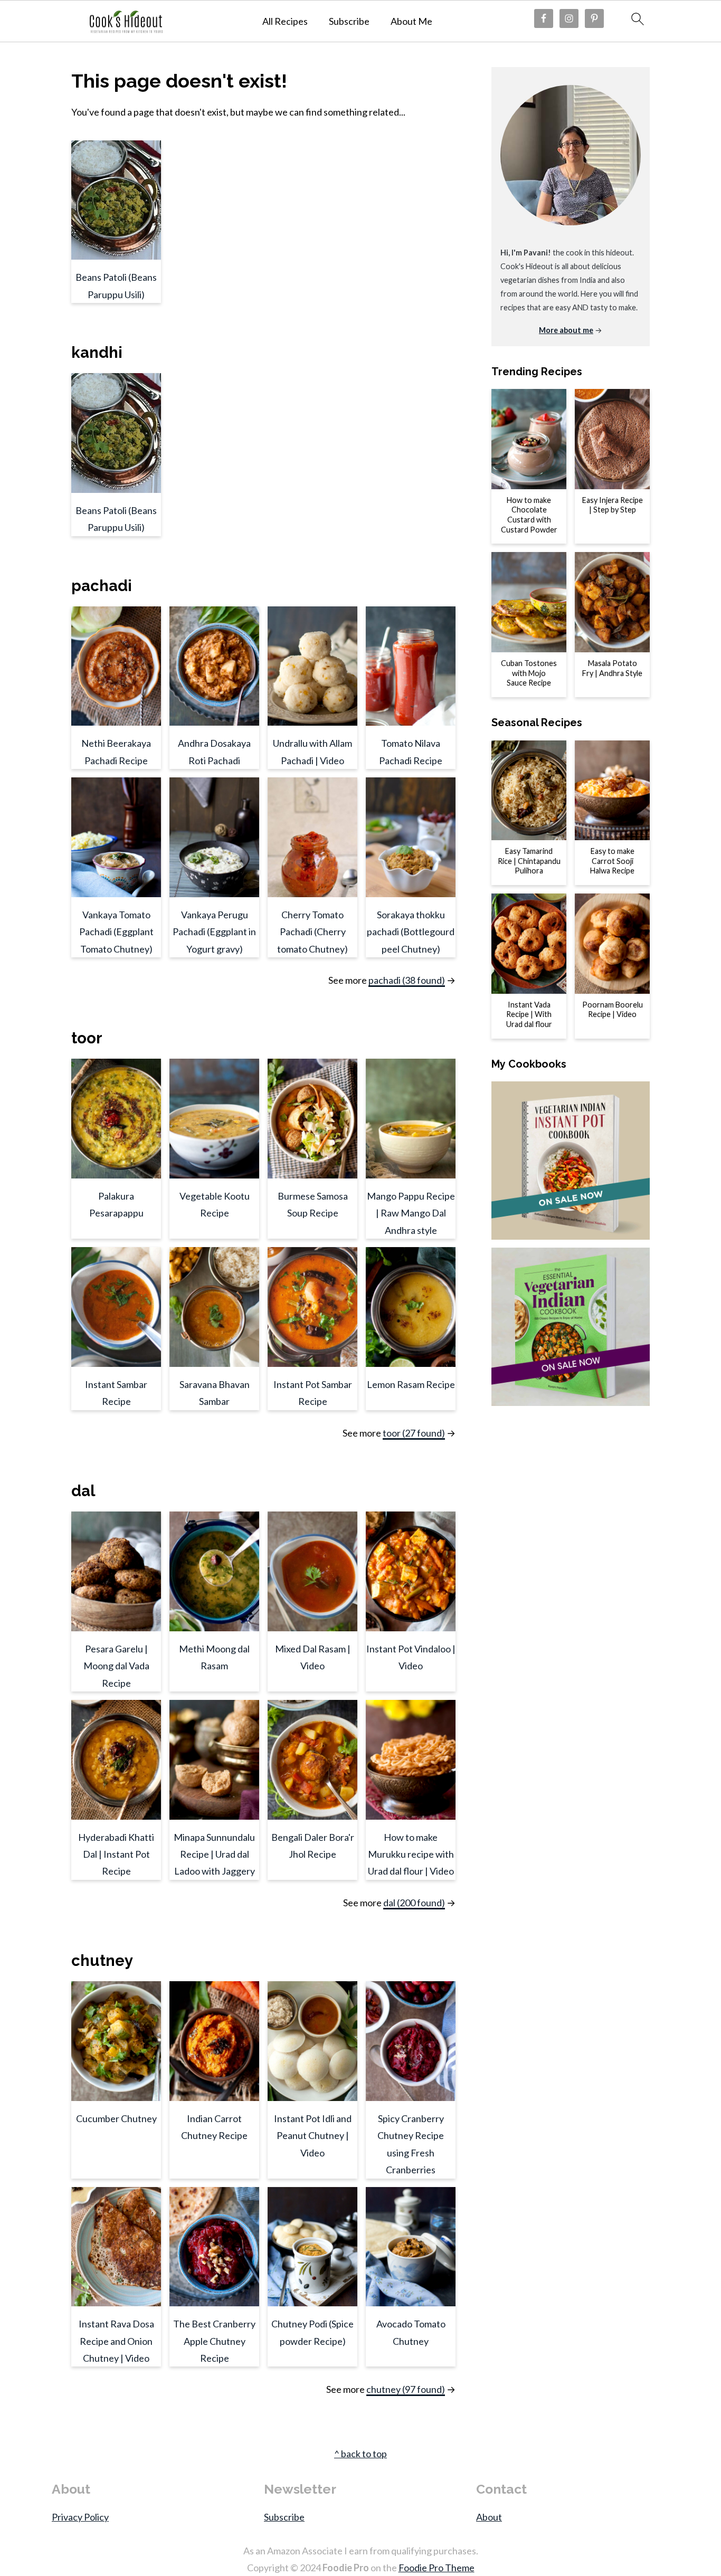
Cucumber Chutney (116, 2118)
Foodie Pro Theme (437, 2568)
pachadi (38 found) (407, 980)
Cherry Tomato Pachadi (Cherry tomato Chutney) (312, 932)
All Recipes (285, 21)
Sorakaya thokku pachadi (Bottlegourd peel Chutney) (411, 932)
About (489, 2517)
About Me (411, 21)
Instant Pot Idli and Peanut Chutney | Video (313, 2136)
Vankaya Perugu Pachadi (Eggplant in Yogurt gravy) (214, 932)
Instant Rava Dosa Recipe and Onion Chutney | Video (116, 2341)
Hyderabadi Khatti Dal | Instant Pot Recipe (116, 1854)
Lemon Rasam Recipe (411, 1384)
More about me (566, 330)
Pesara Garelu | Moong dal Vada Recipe (116, 1666)
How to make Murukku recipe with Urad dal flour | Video (411, 1854)
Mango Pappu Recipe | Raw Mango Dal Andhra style (411, 1213)
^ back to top (360, 2454)
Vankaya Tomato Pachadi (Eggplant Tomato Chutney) (116, 932)
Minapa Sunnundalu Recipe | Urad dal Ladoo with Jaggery (214, 1854)
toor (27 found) (414, 1433)
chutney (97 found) (406, 2389)
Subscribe (349, 21)
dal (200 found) (414, 1903)
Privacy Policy (80, 2517)
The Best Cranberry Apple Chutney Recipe (214, 2341)
